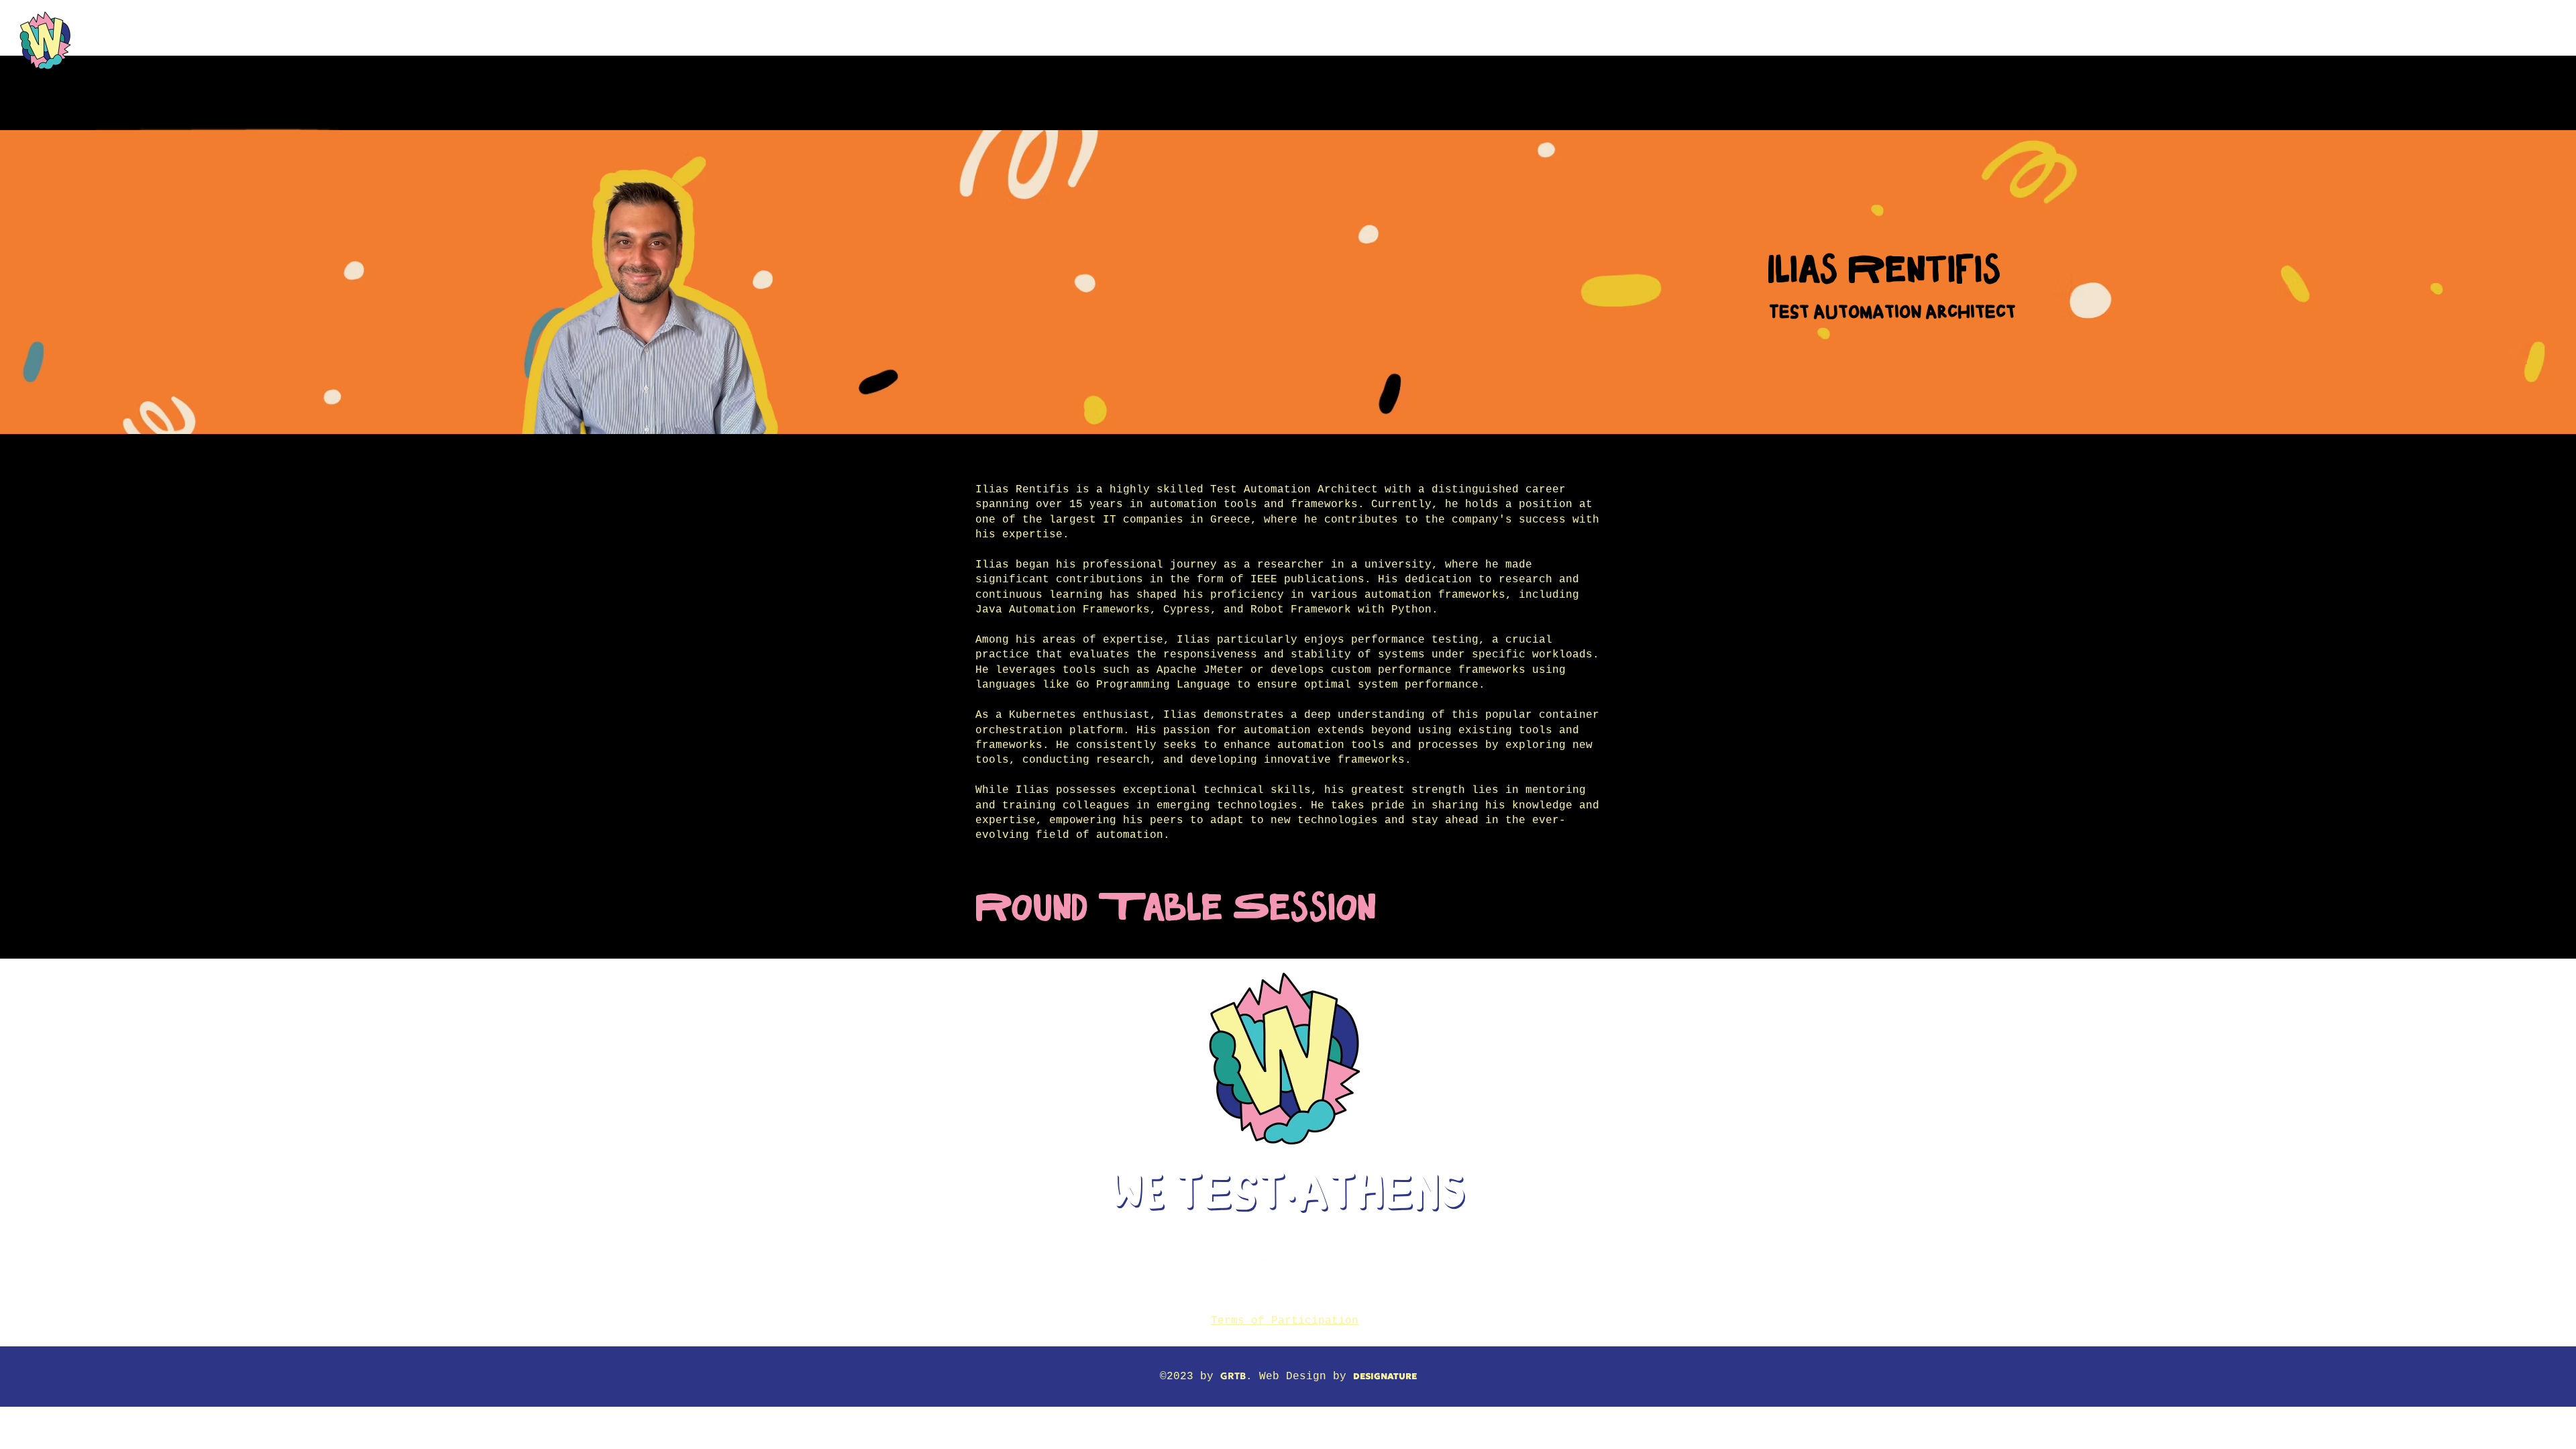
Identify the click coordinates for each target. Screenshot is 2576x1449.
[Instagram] (1203, 1256)
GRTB (1233, 1376)
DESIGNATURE (1385, 1376)
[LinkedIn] (1312, 1256)
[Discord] (1366, 1256)
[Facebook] (1257, 1256)
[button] (1070, 28)
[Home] (45, 41)
